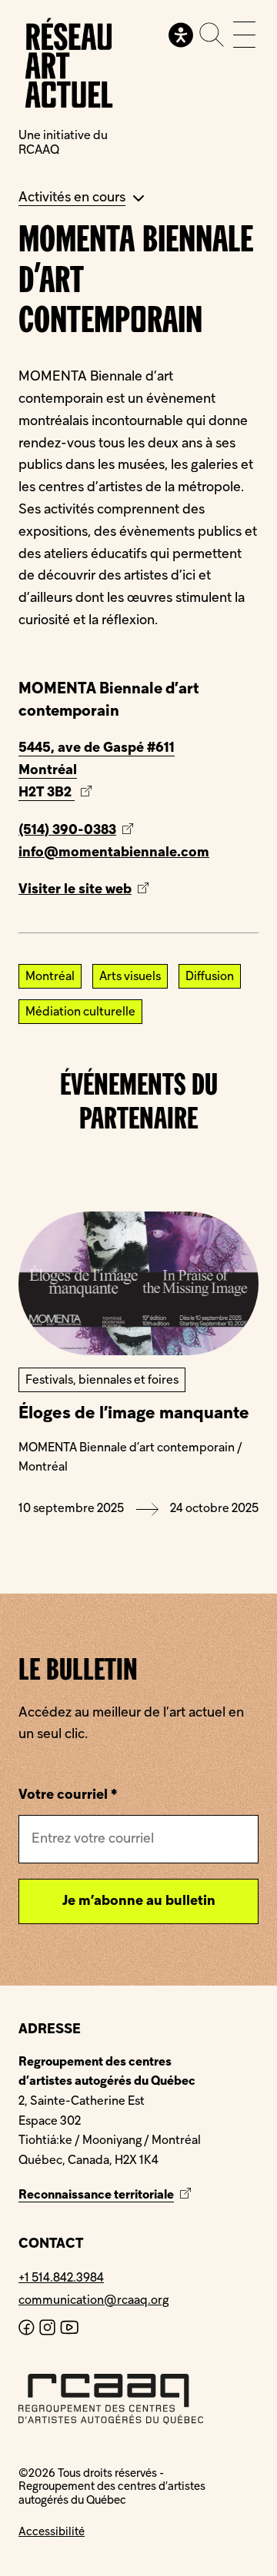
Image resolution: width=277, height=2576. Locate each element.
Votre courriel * (68, 1795)
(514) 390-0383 (67, 831)
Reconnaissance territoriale (107, 2195)
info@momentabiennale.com (114, 853)
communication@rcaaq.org (93, 2301)
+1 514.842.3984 (61, 2279)
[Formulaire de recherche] (212, 35)
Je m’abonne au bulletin (139, 1901)
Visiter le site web (103, 892)
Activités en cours (72, 198)
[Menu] (244, 35)
